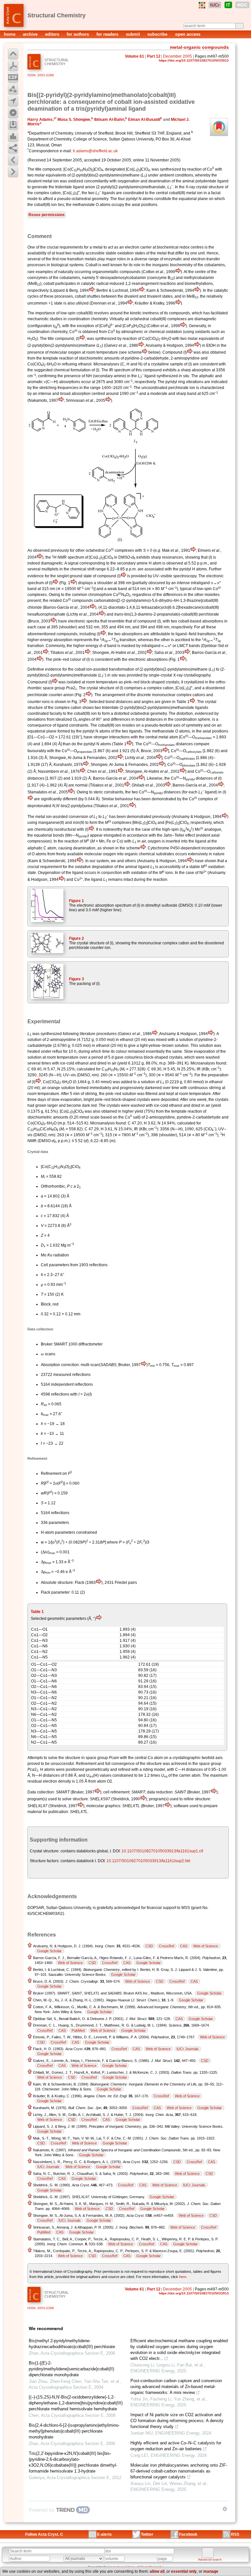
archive (31, 34)
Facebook (188, 2534)
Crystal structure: (45, 1851)
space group (54, 688)
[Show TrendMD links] (225, 2509)
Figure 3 (76, 979)
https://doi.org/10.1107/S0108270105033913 (194, 60)
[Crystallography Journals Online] (202, 5)
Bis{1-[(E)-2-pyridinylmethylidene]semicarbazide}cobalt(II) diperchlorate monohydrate (71, 2369)
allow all (157, 2571)
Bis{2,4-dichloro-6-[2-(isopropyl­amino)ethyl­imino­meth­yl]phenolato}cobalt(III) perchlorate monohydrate (74, 2431)
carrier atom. (190, 1775)
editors (53, 34)
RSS (235, 2534)
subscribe (158, 34)
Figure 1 (76, 901)
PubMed (78, 2030)
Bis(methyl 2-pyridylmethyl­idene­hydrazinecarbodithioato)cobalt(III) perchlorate (72, 2344)
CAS (184, 1946)
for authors (78, 34)
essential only (184, 2571)
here (183, 2277)
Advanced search (210, 2560)
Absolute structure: (57, 1583)
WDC (242, 5)
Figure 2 (76, 938)
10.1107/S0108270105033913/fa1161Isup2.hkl (148, 1861)
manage (211, 2571)
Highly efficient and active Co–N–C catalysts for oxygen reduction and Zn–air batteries (176, 2446)
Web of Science (206, 1946)
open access (188, 34)
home (10, 34)
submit (134, 34)
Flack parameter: (56, 1592)
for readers (108, 34)
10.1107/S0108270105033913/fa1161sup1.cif (162, 1851)
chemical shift (82, 569)
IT (228, 5)
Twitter (147, 2534)
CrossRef (167, 1946)
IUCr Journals (188, 2049)
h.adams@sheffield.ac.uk (95, 151)
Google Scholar (50, 1951)
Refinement (51, 1473)
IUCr (215, 5)
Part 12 (154, 56)
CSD (149, 1946)
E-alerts (104, 2534)
